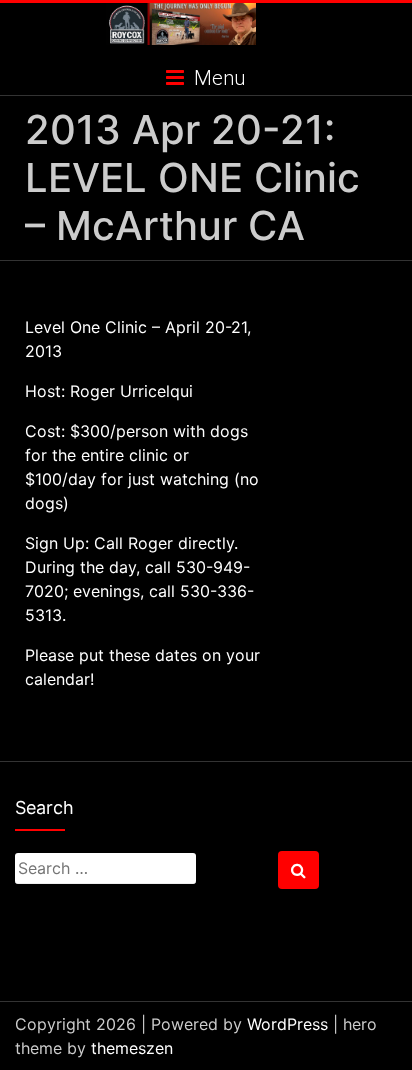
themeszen (132, 1048)
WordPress (287, 1024)
